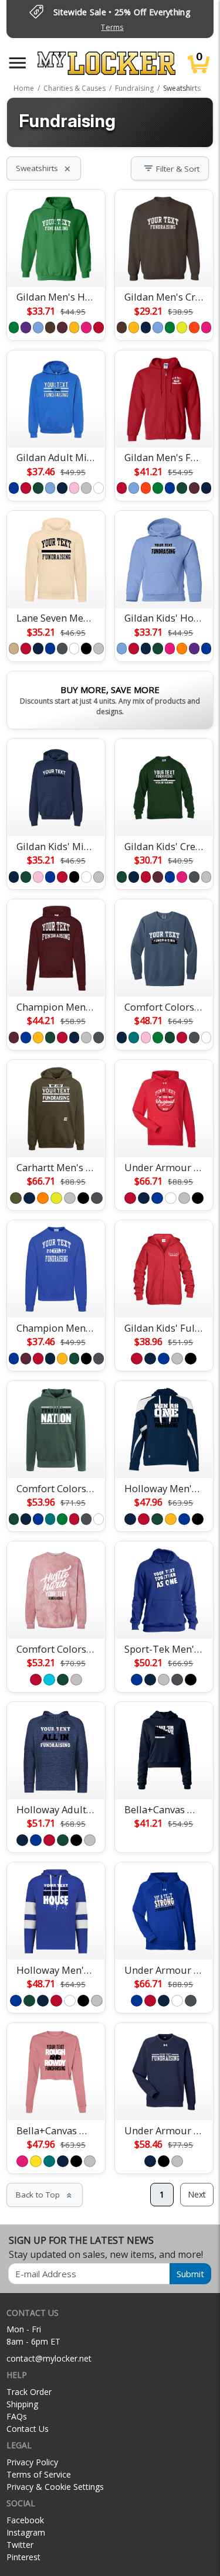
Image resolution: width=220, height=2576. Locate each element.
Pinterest (23, 2557)
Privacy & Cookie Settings (55, 2487)
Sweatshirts (44, 168)
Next (197, 2194)
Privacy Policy (32, 2462)
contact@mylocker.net (49, 2358)
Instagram (26, 2532)
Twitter (20, 2545)
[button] (18, 63)
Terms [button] (112, 27)
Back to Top (45, 2195)
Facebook (25, 2520)
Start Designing (56, 264)
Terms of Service (39, 2474)
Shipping (22, 2404)
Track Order (29, 2392)
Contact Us (28, 2429)
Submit (190, 2274)
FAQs (17, 2416)
